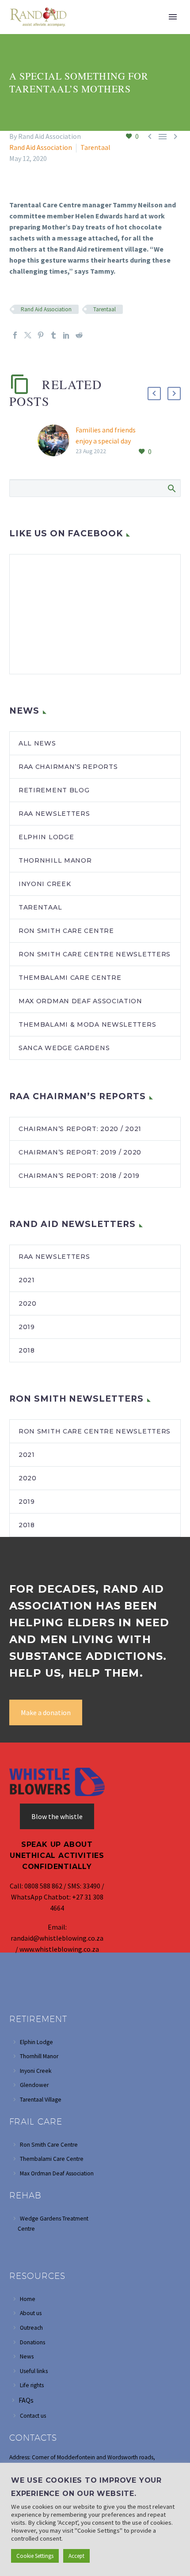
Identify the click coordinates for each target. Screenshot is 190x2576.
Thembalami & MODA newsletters (87, 1024)
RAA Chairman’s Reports (68, 767)
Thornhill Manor (55, 860)
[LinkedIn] (66, 335)
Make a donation (46, 1712)
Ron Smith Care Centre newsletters (95, 954)
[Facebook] (15, 335)
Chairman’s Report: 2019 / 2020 (80, 1152)
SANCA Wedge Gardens (64, 1048)
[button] (154, 394)
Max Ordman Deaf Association (80, 1001)
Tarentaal (95, 147)
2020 (28, 1303)
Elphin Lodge (46, 837)
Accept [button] (76, 2556)
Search (171, 488)
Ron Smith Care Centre (66, 931)
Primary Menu (173, 17)
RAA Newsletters (54, 1257)
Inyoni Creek (45, 884)
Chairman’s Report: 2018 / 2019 (79, 1176)
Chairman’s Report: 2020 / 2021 (80, 1129)
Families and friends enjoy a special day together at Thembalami (114, 441)
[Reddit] (79, 335)
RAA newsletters (54, 814)
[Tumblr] (53, 335)
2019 (27, 1327)
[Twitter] (28, 335)
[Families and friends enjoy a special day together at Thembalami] (57, 441)
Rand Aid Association (41, 147)
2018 (27, 1350)
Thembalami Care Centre (70, 978)
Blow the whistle (57, 1816)
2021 (27, 1280)
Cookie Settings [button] (35, 2556)
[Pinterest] (41, 335)
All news (37, 743)
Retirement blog (54, 790)
